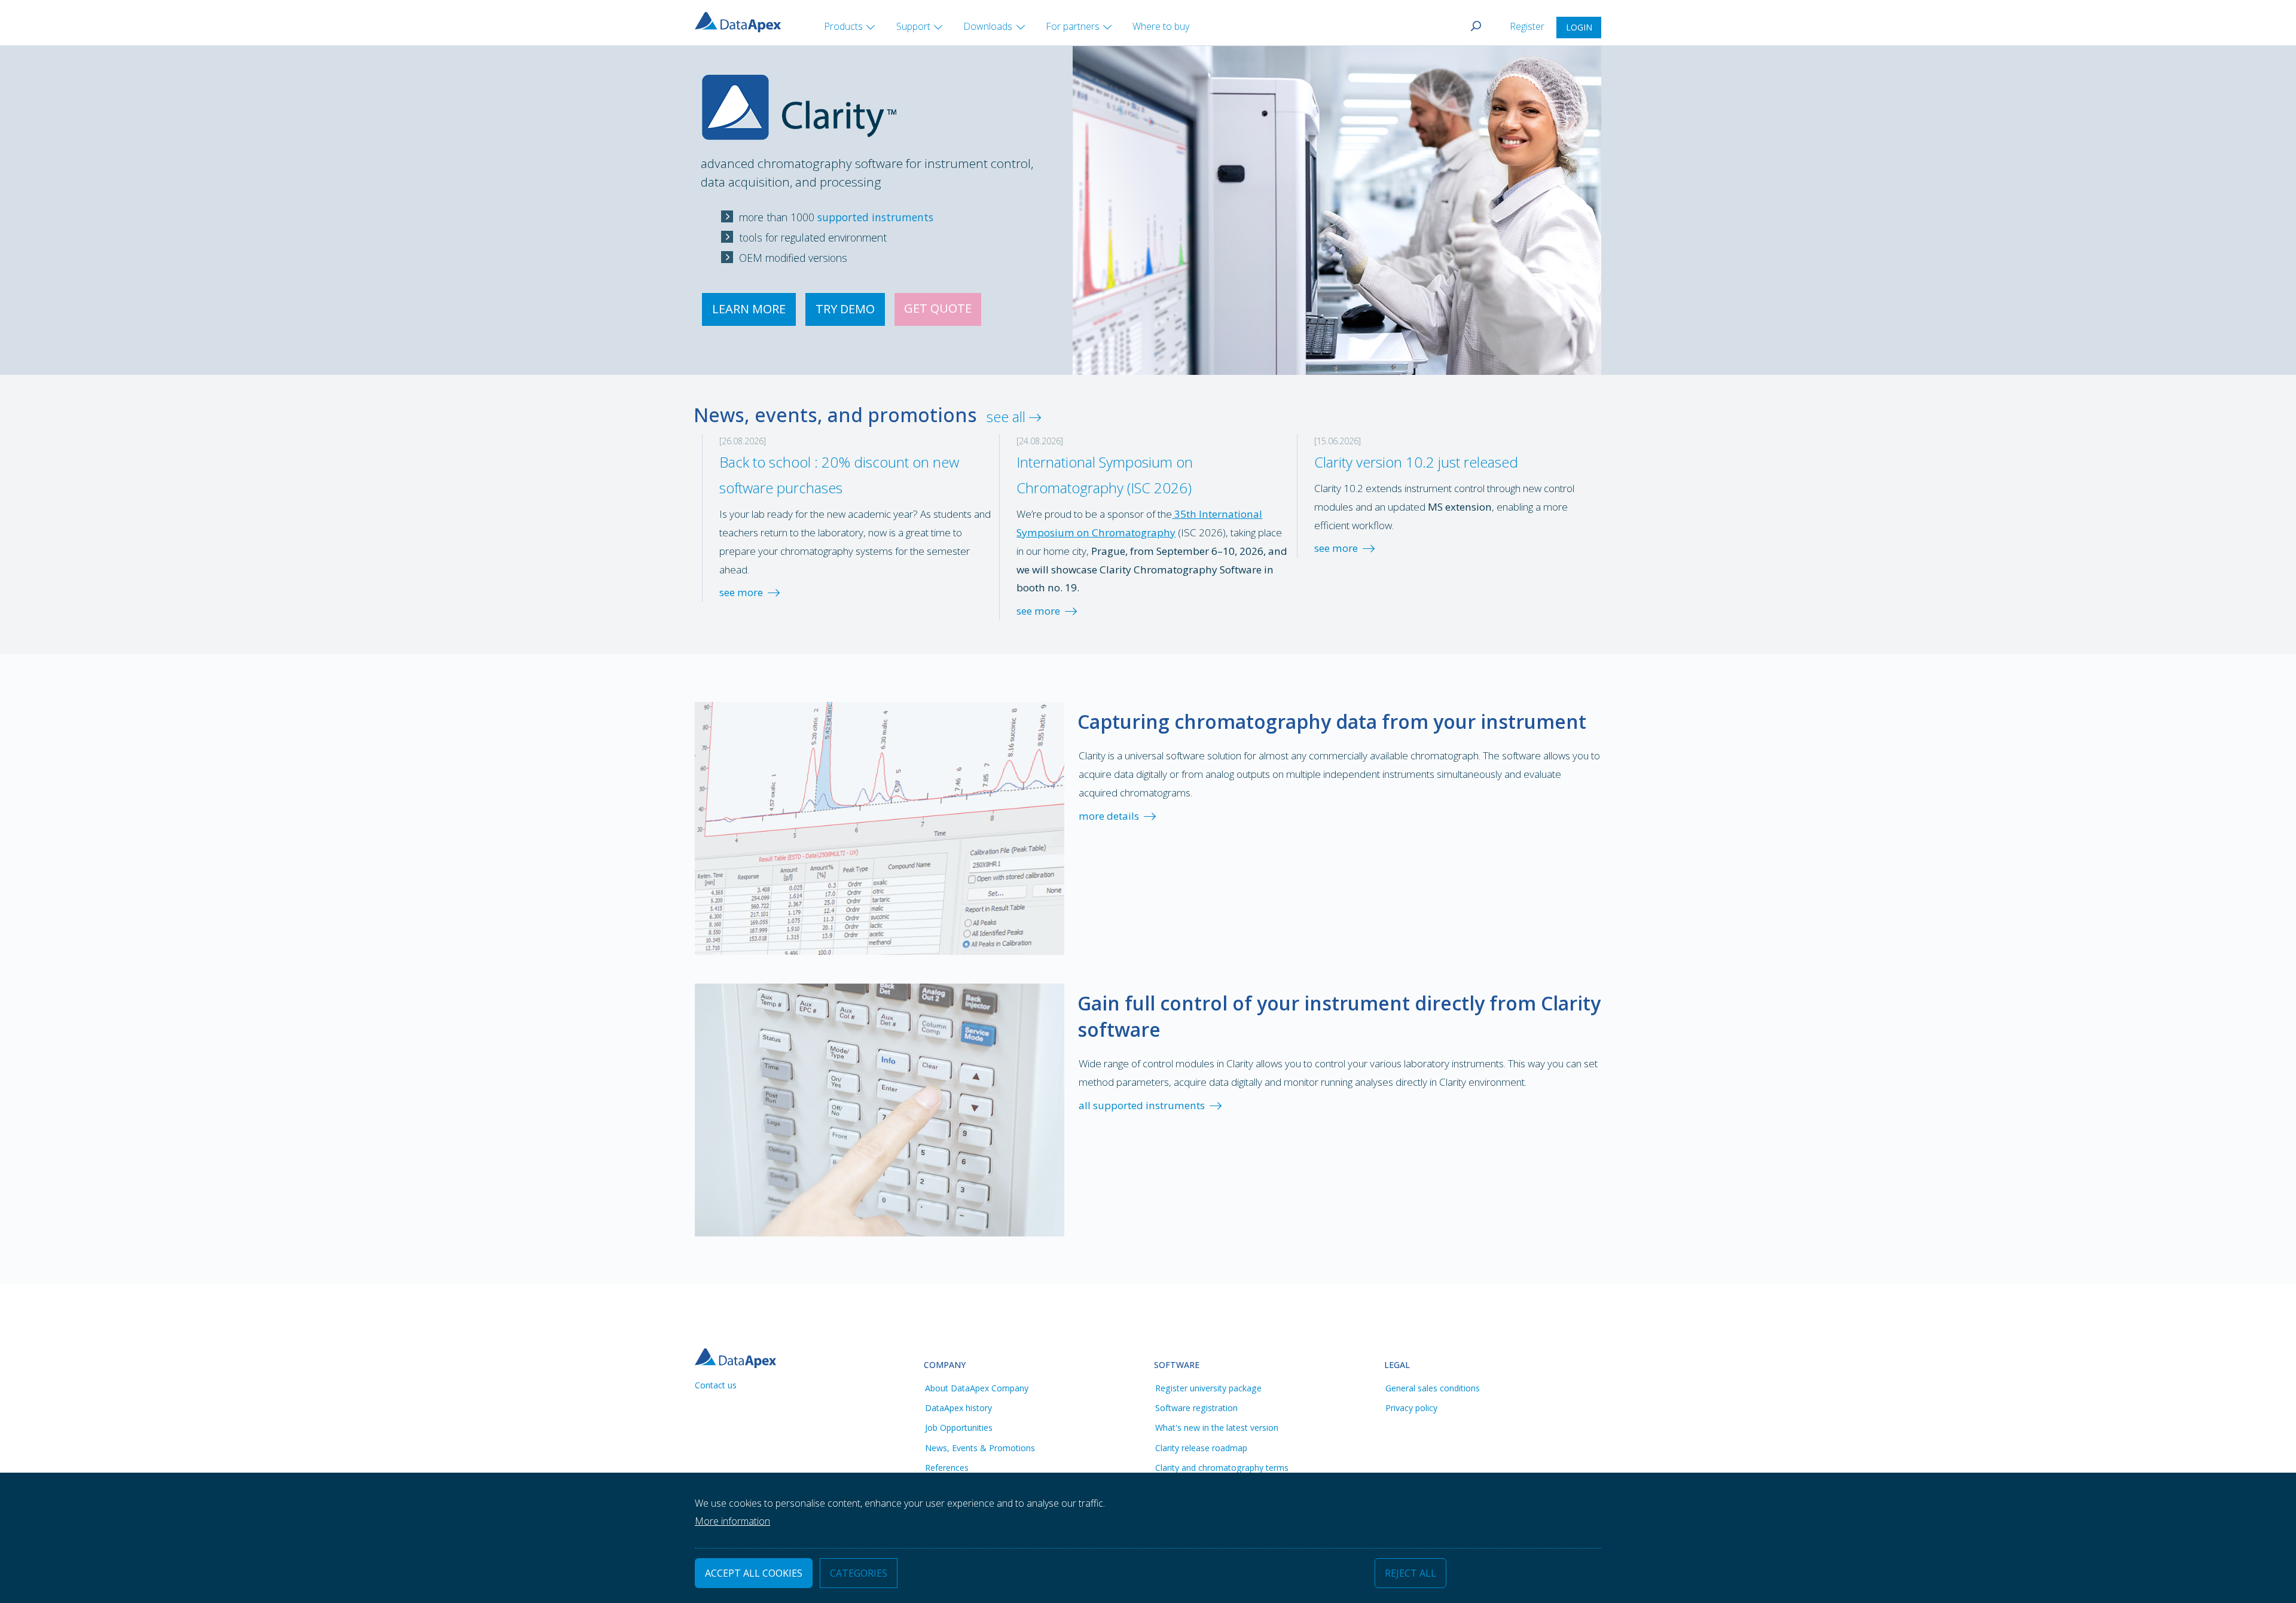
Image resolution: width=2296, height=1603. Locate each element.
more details (1109, 816)
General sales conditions (1433, 1388)
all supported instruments (1142, 1105)
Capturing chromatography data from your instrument (1332, 721)
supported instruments (875, 217)
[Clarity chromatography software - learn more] (799, 92)
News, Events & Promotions (980, 1448)
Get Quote (938, 308)
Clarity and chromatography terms (1222, 1468)
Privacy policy (1411, 1408)
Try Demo (845, 309)
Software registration (1196, 1408)
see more (741, 592)
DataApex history (958, 1408)
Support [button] (913, 26)
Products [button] (843, 26)
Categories (859, 1574)
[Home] (743, 21)
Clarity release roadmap (1201, 1448)
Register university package (1208, 1388)
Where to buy (1161, 26)
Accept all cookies (754, 1574)
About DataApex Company (977, 1388)
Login (1579, 27)
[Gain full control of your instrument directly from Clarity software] (880, 1109)
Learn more (749, 309)
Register (1528, 26)
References (947, 1468)
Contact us (716, 1385)
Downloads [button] (988, 26)
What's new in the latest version (1217, 1428)
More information (732, 1522)
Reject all (1410, 1574)
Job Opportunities (959, 1428)
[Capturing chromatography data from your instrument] (880, 827)
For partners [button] (1073, 26)
